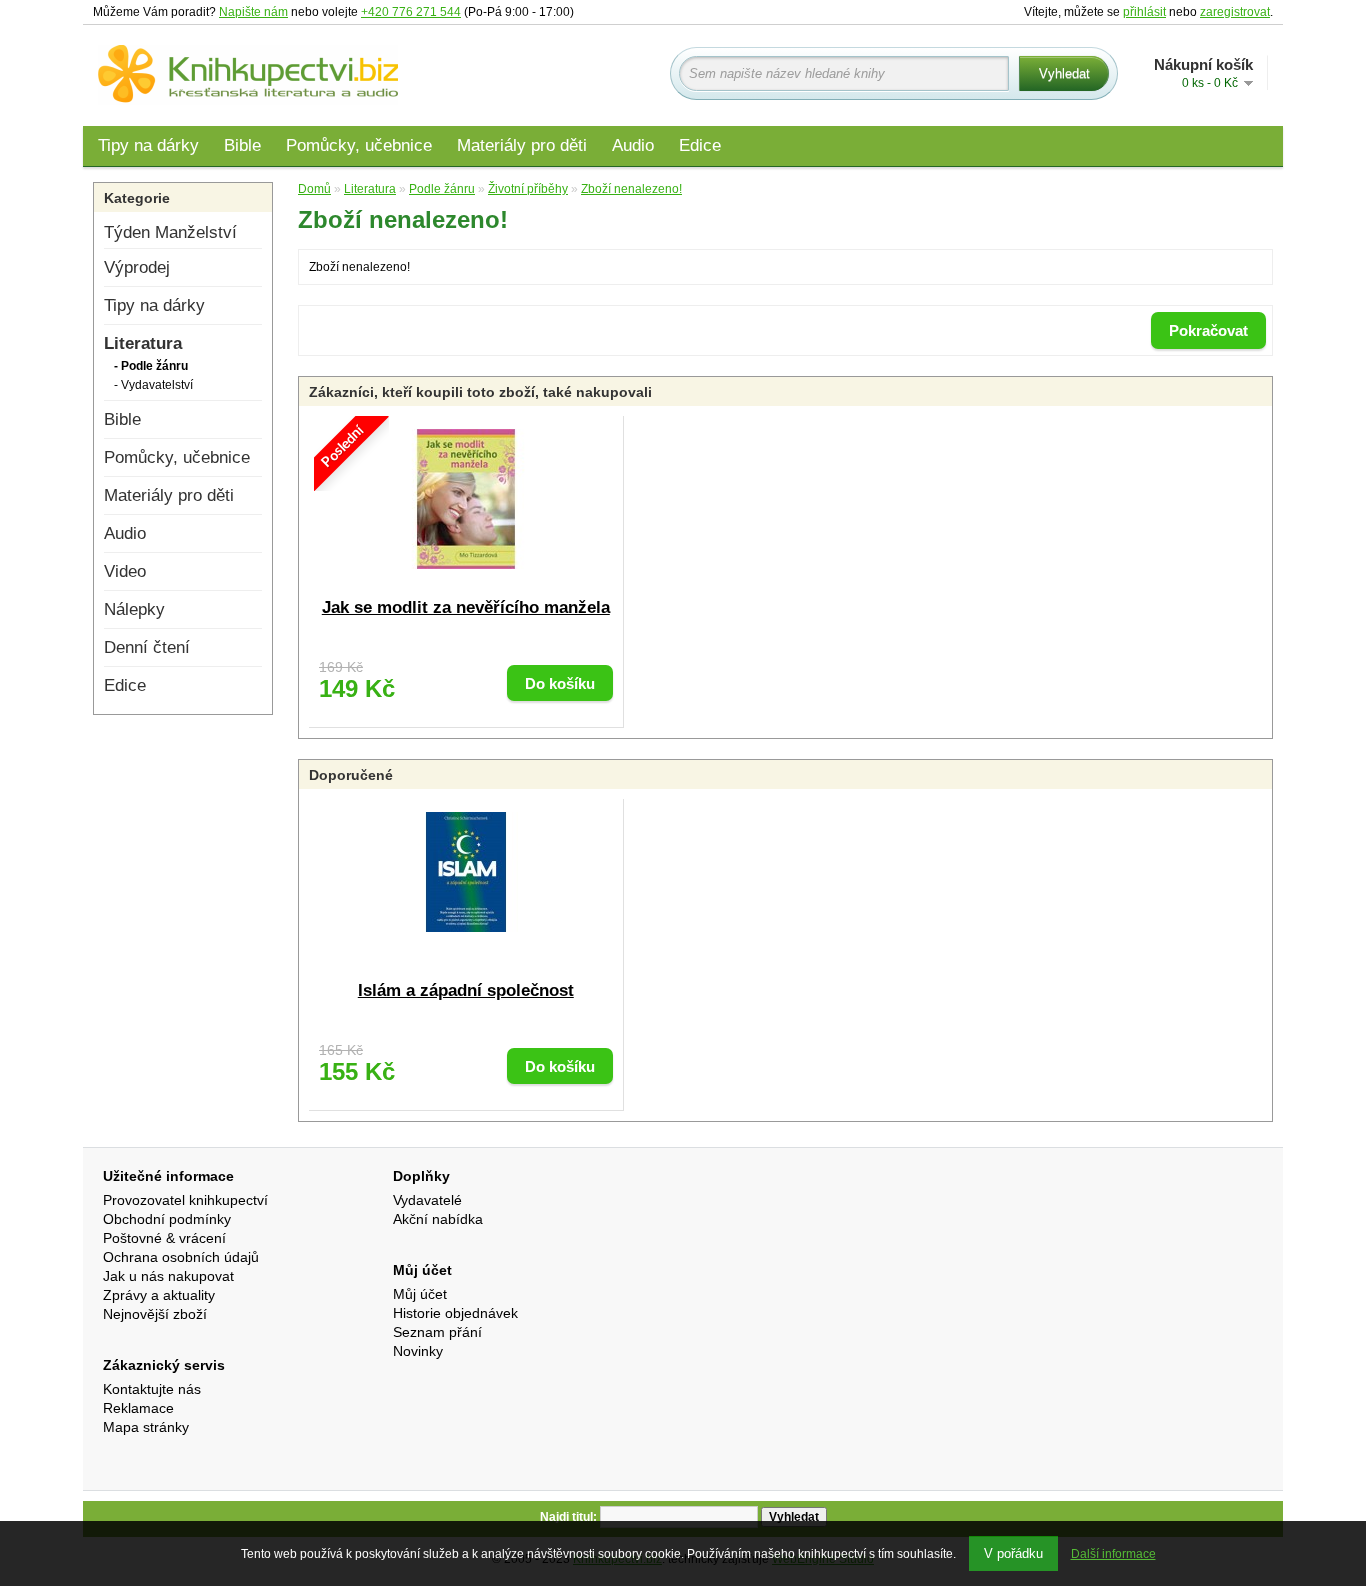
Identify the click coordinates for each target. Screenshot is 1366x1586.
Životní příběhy (528, 189)
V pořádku (1013, 1553)
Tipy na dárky (148, 145)
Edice (700, 145)
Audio (633, 145)
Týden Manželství (170, 232)
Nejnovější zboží (155, 1314)
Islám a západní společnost (466, 990)
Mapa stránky (146, 1427)
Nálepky (134, 609)
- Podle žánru (151, 366)
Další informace (1113, 1554)
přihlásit (1144, 12)
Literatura (143, 343)
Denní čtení (147, 647)
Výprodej (137, 267)
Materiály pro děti (522, 145)
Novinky (418, 1351)
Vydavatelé (427, 1200)
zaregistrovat (1235, 12)
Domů (314, 189)
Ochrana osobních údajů (181, 1257)
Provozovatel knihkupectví (185, 1200)
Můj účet (420, 1294)
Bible (242, 145)
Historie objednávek (455, 1313)
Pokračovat (1208, 330)
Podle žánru (442, 189)
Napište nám (253, 12)
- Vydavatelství (153, 385)
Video (125, 571)
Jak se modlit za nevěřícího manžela (466, 607)
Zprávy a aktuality (159, 1295)
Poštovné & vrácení (164, 1238)
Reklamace (138, 1408)
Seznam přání (437, 1332)
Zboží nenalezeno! (631, 189)
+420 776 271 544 (411, 12)
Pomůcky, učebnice (359, 145)
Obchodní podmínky (167, 1219)
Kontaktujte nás (152, 1389)
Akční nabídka (438, 1219)
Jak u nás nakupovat (168, 1276)
